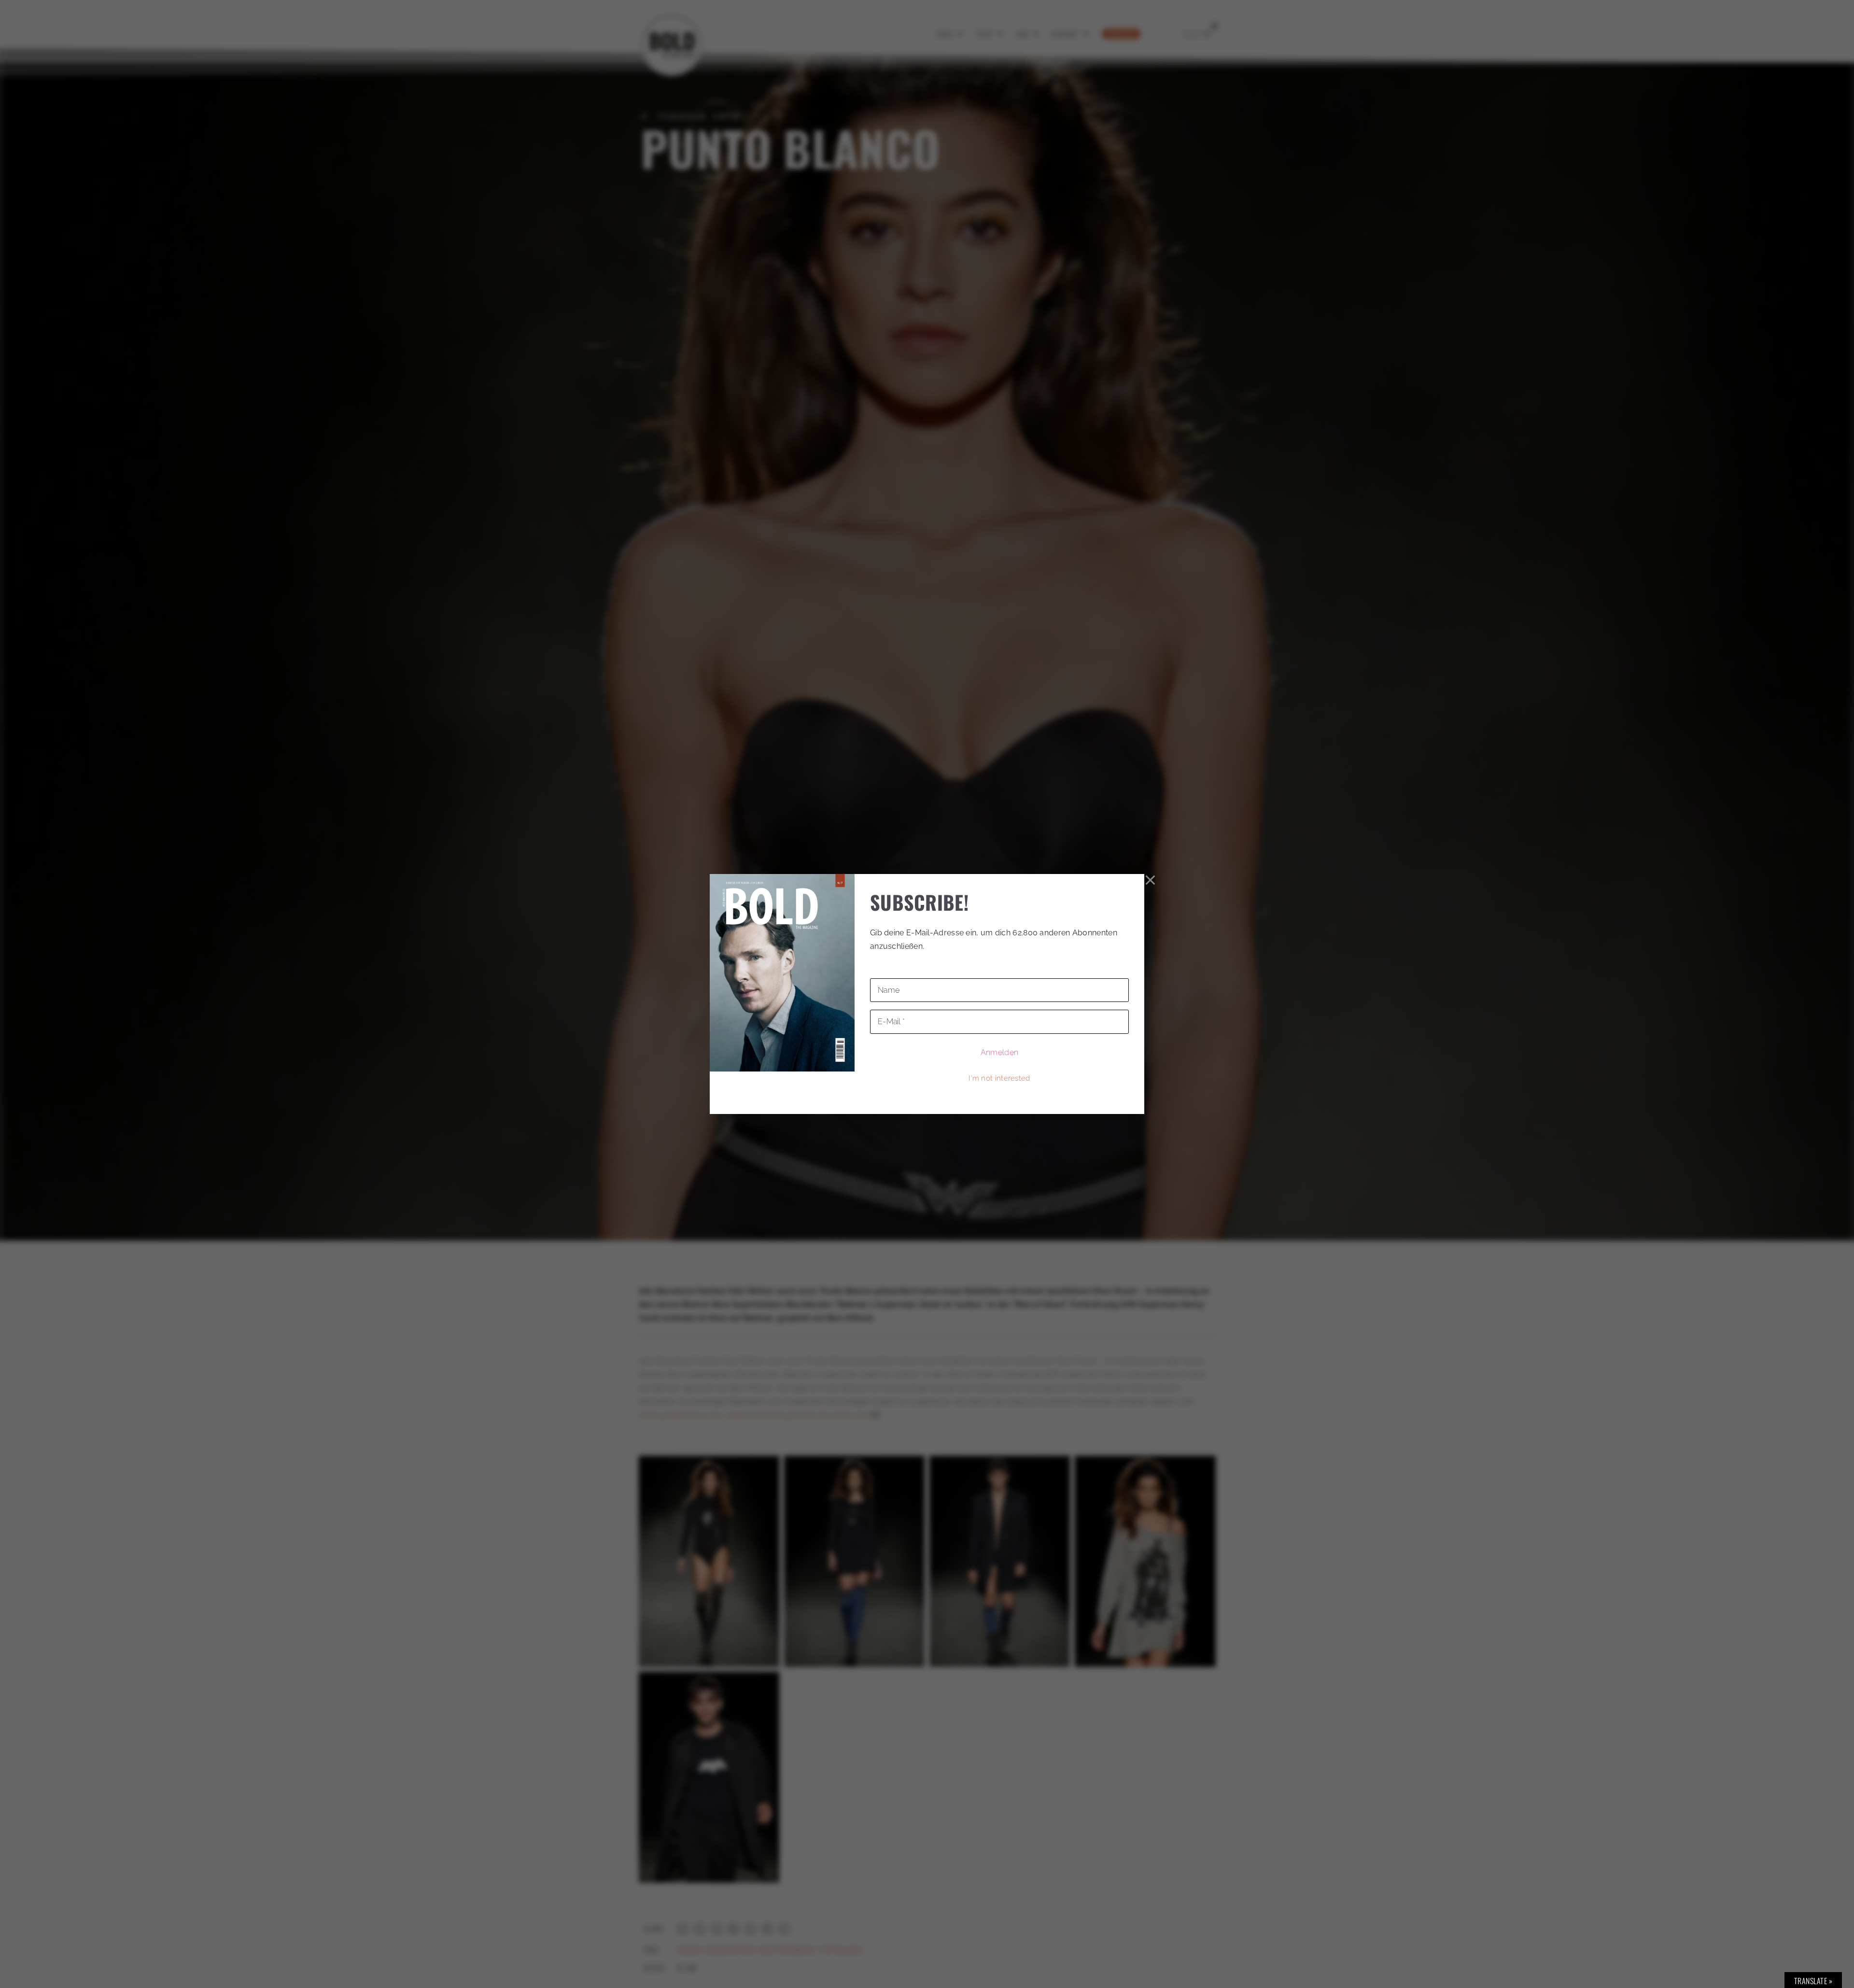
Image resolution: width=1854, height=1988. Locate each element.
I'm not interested (999, 1078)
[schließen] (1151, 880)
